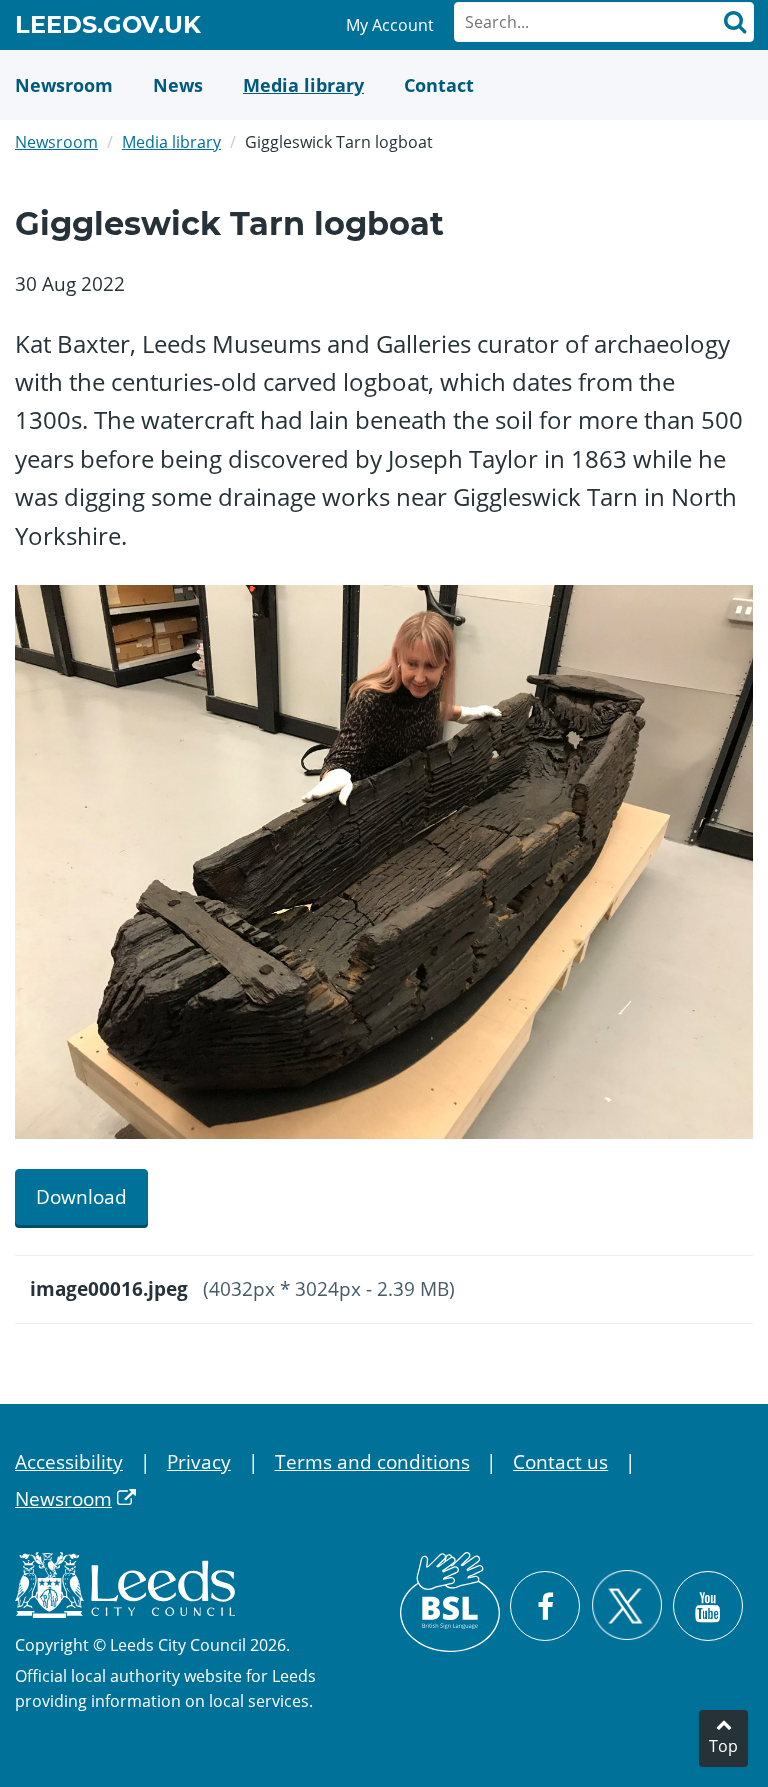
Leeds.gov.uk (108, 28)
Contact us (560, 1462)
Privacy (199, 1462)
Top (723, 1746)
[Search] (734, 22)
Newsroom (56, 142)
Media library (171, 142)
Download (81, 1197)
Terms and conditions (372, 1462)
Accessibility (69, 1462)
